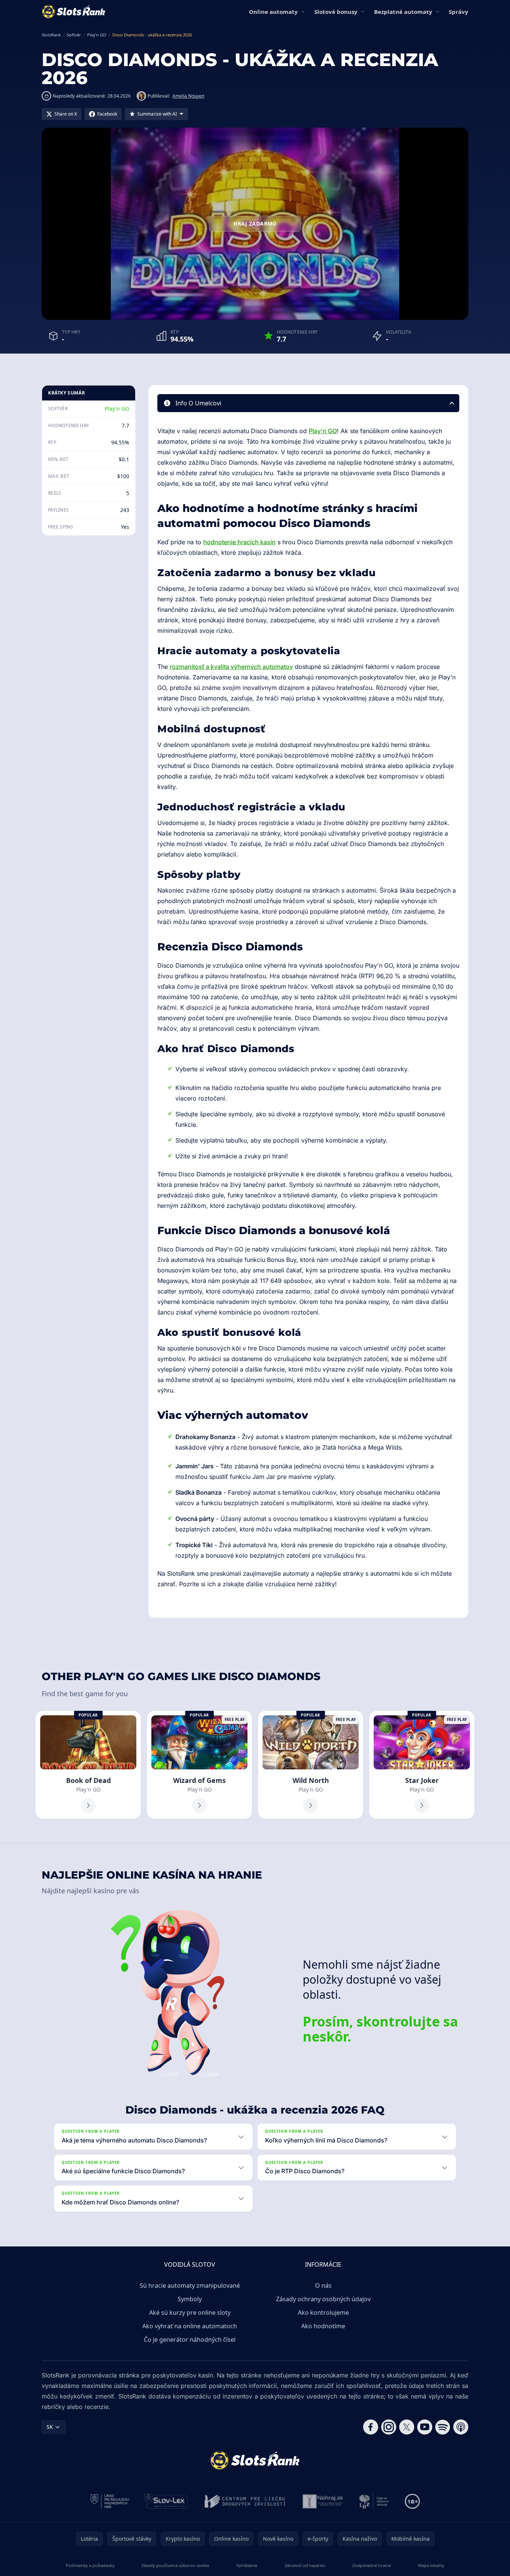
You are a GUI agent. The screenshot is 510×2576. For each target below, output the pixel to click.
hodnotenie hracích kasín (239, 542)
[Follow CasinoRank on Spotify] (443, 2427)
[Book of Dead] (88, 1765)
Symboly (190, 2299)
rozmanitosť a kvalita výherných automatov (231, 667)
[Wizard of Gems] (199, 1765)
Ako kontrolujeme (323, 2313)
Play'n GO (117, 409)
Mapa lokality (431, 2565)
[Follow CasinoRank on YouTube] (425, 2427)
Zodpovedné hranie (372, 2565)
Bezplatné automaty (403, 12)
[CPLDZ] (245, 2501)
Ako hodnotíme (323, 2326)
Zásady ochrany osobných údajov (323, 2299)
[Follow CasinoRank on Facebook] (371, 2427)
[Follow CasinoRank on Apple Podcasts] (461, 2427)
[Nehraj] (323, 2501)
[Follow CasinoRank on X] (407, 2427)
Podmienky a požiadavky (90, 2565)
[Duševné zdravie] (374, 2501)
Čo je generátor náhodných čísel (190, 2340)
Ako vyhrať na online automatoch (190, 2326)
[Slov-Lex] (166, 2501)
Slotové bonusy (336, 12)
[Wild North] (311, 1765)
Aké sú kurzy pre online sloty (190, 2313)
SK (50, 2427)
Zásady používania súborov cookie (175, 2565)
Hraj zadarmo (255, 224)
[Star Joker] (422, 1765)
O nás (323, 2285)
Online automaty (273, 12)
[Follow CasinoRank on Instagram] (389, 2427)
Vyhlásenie (247, 2565)
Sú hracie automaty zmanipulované (190, 2285)
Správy (459, 12)
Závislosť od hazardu (305, 2565)
